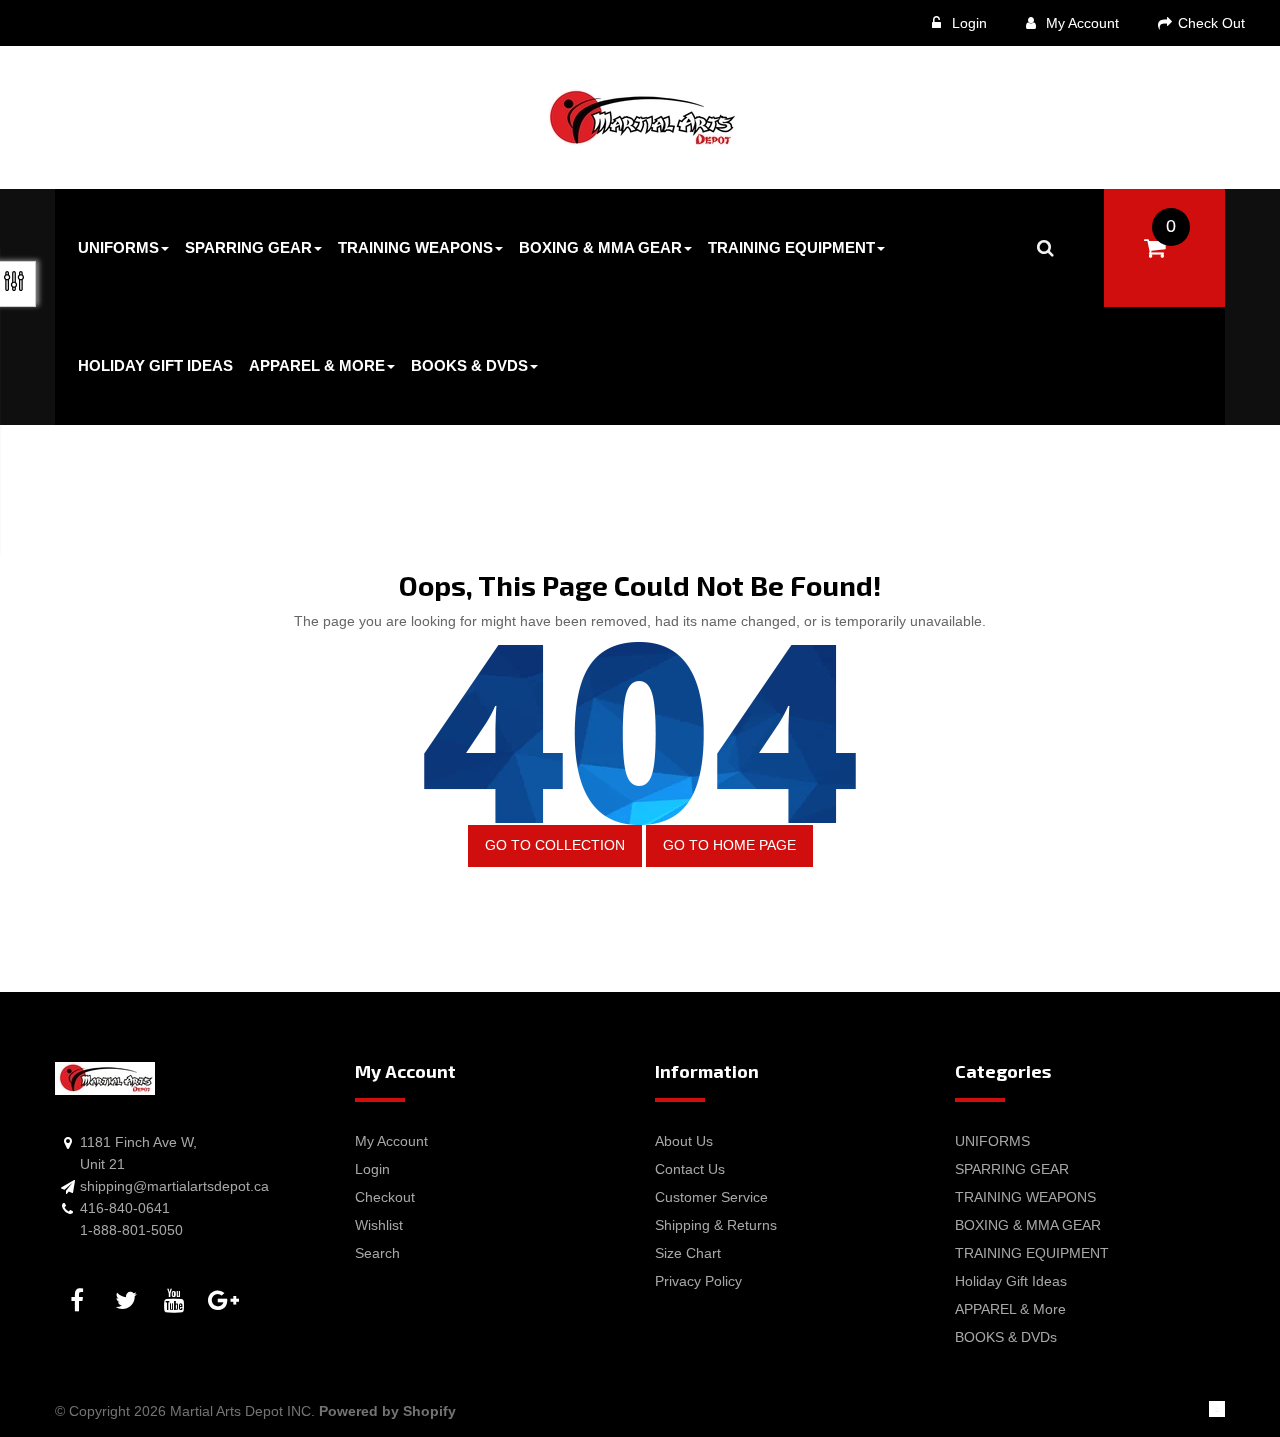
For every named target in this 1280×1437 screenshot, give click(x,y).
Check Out (1209, 23)
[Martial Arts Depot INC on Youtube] (178, 1301)
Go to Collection (555, 845)
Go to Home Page (729, 845)
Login (967, 23)
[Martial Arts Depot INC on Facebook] (80, 1301)
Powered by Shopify (387, 1411)
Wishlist (379, 1225)
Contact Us (690, 1169)
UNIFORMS (992, 1141)
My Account (1080, 23)
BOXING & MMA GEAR (1028, 1225)
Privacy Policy (698, 1281)
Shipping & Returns (716, 1225)
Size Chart (688, 1253)
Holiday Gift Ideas (1011, 1281)
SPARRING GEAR (1012, 1169)
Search (377, 1253)
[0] (1154, 248)
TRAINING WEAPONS (1025, 1197)
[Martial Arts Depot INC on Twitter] (129, 1301)
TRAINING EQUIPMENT (1032, 1253)
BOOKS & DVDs (1006, 1337)
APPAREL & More (1010, 1309)
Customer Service (711, 1197)
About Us (684, 1141)
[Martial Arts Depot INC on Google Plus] (227, 1301)
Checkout (385, 1197)
